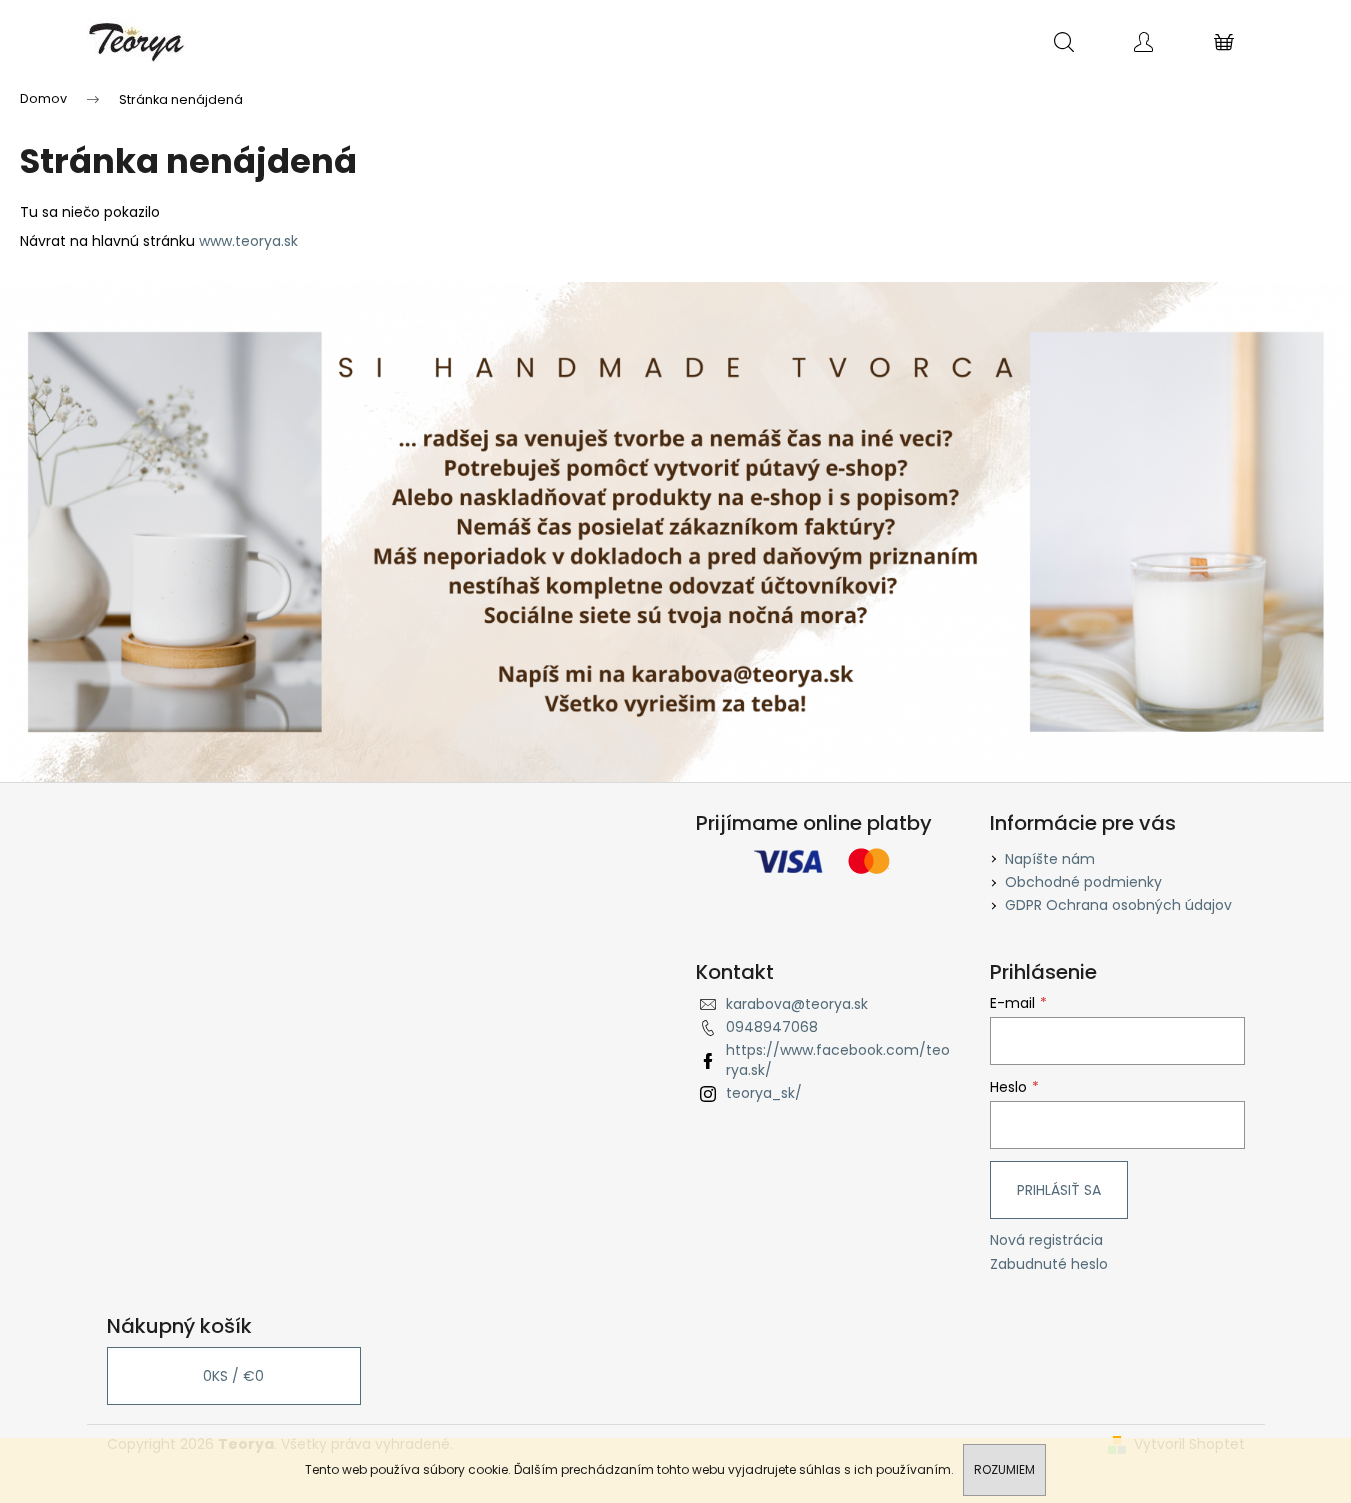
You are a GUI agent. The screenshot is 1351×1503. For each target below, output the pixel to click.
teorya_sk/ (764, 1093)
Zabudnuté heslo (1049, 1264)
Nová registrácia (1046, 1240)
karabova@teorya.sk (797, 1004)
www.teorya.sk (248, 241)
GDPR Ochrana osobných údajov (1118, 905)
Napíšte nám (1050, 859)
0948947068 (772, 1027)
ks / (233, 1376)
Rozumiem (1004, 1469)
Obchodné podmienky (1083, 882)
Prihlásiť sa (1059, 1190)
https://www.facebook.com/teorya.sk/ (838, 1059)
